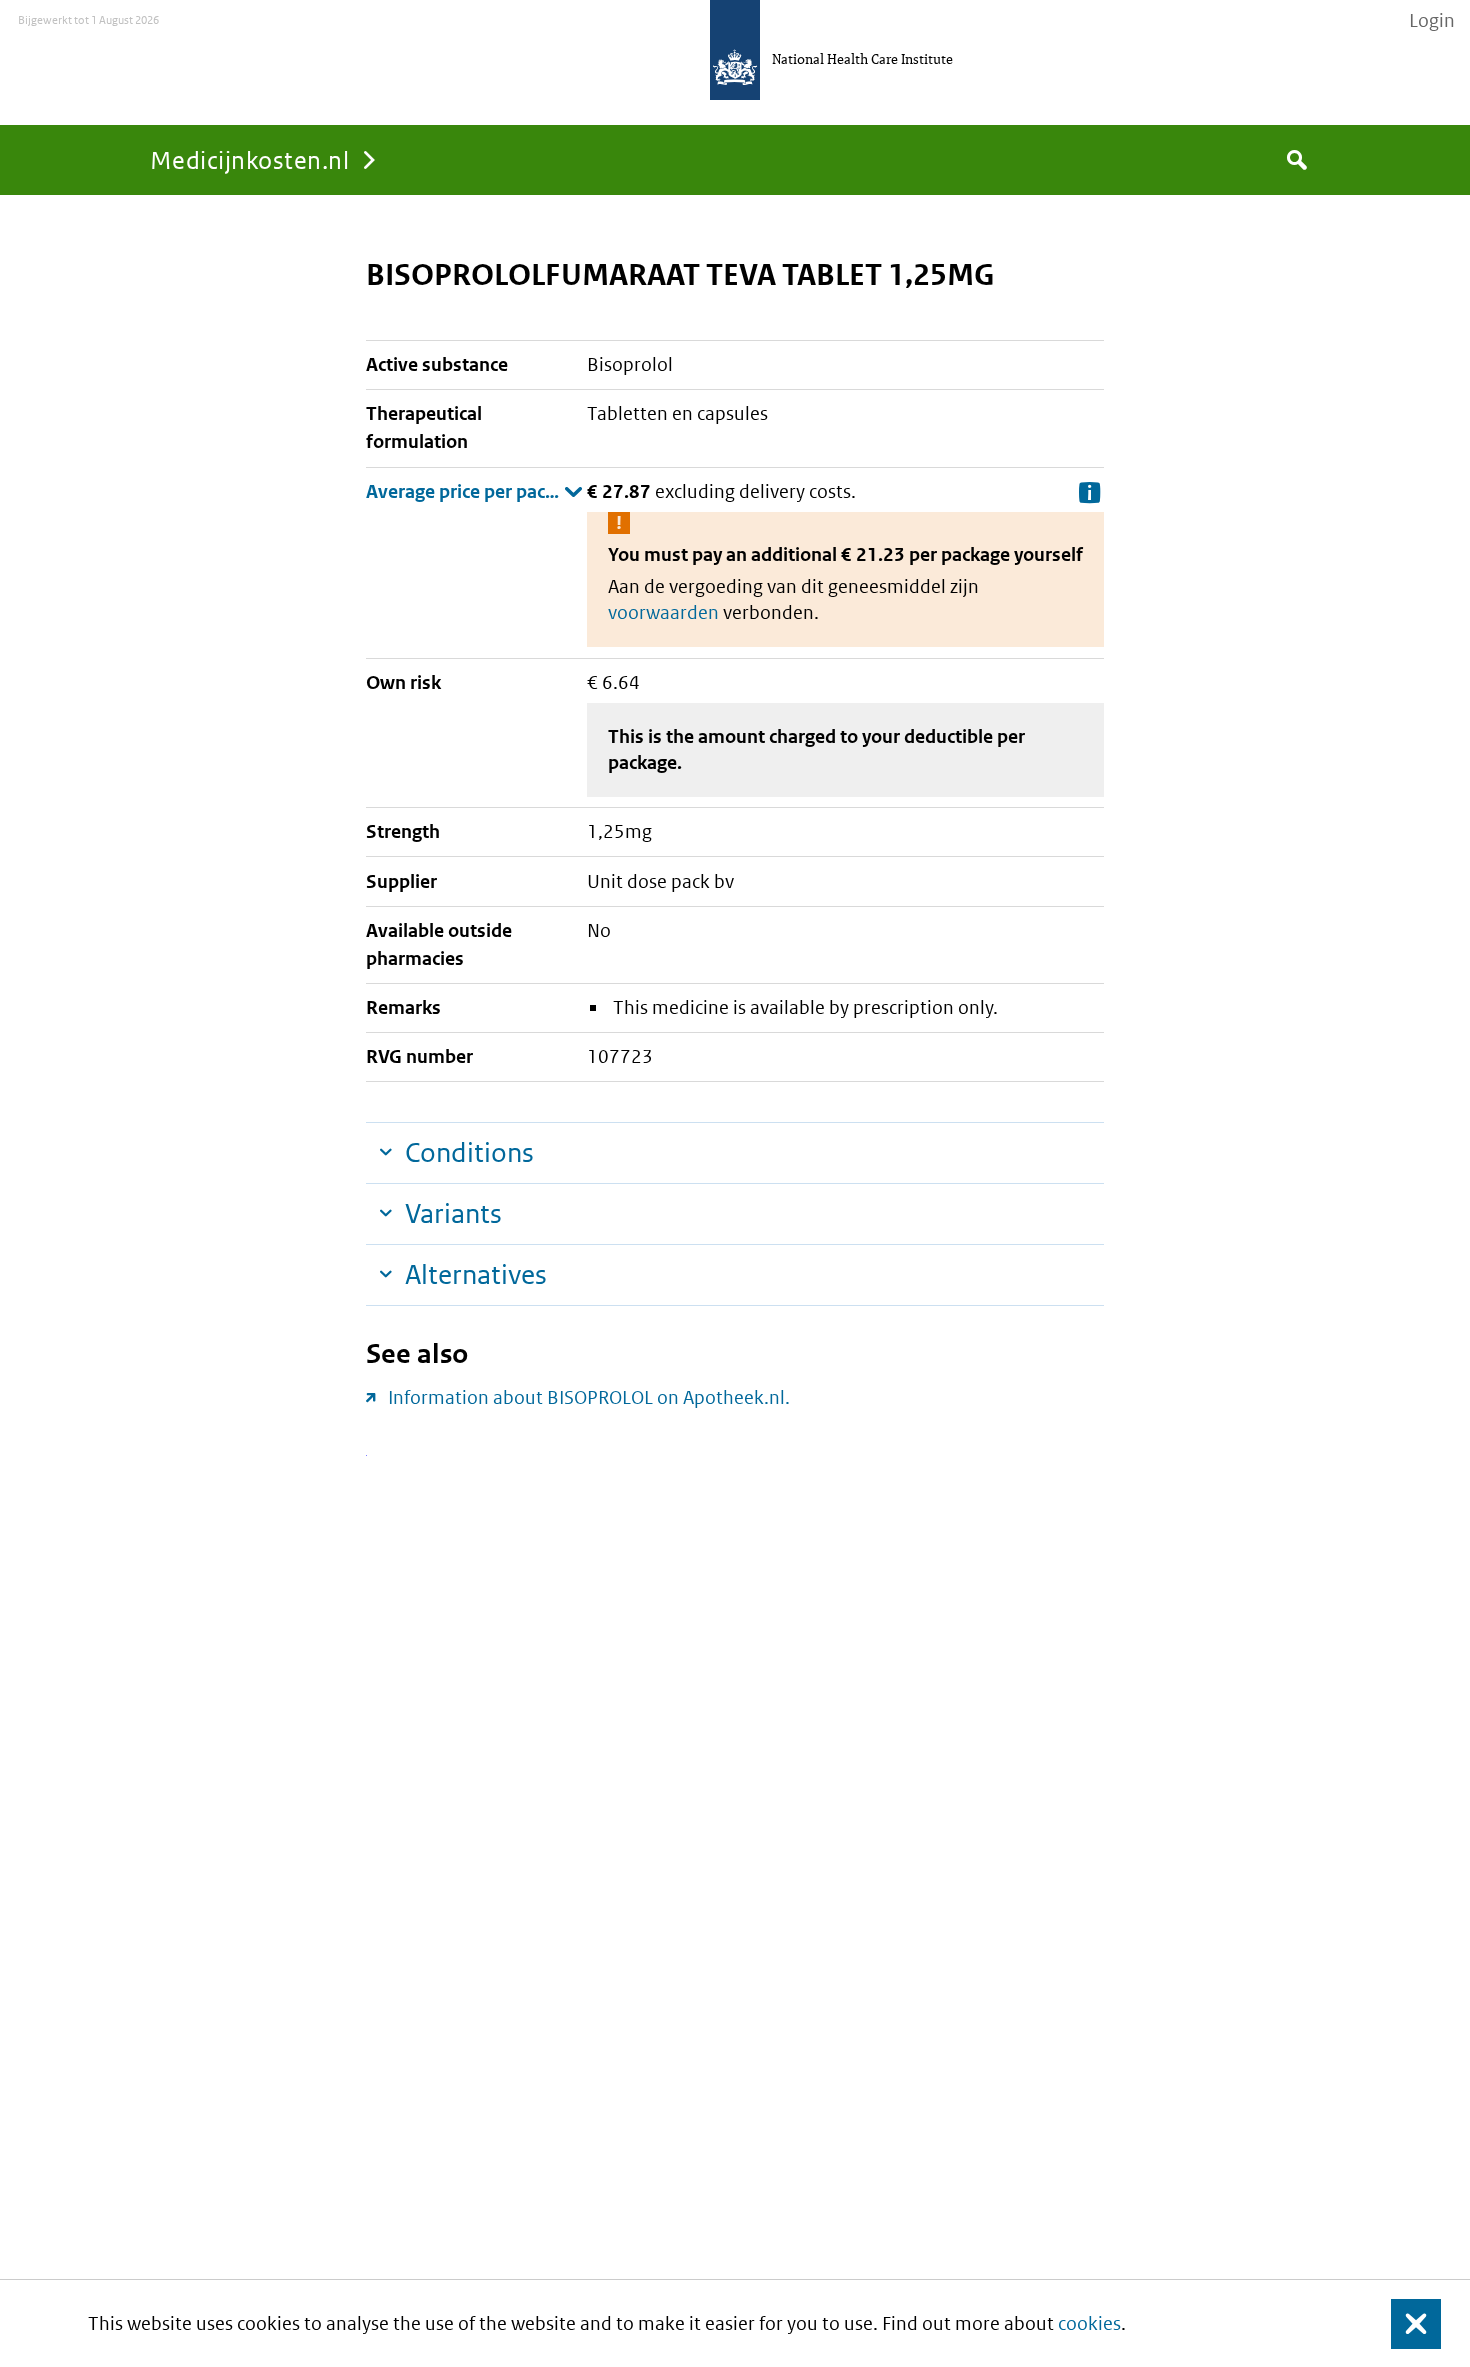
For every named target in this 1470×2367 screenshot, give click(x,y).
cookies (1089, 2323)
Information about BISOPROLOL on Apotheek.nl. (589, 1397)
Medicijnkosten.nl (249, 159)
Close (1404, 2323)
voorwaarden (663, 612)
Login (1432, 21)
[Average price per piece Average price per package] (474, 492)
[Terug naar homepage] (735, 50)
